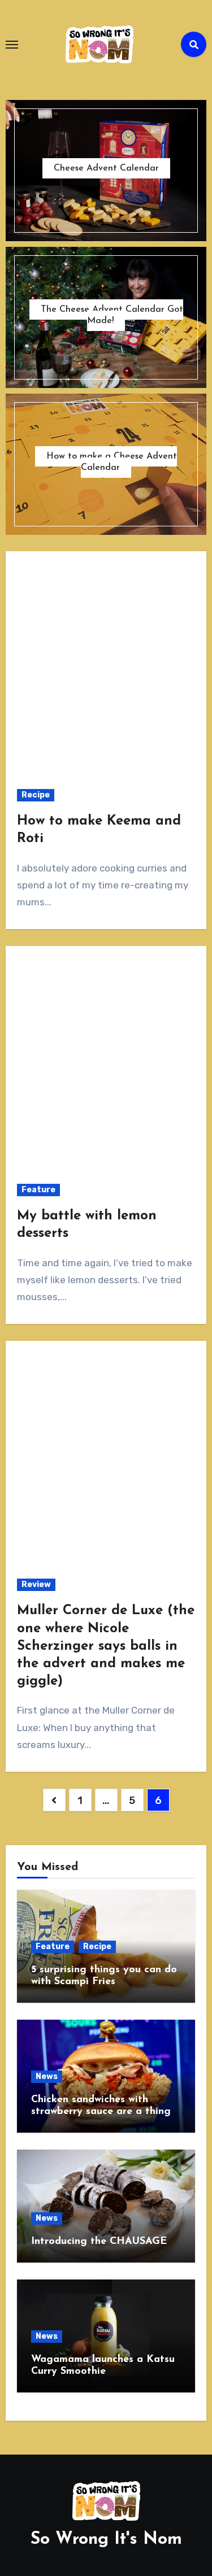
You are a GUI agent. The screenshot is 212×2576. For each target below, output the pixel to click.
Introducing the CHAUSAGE (99, 2242)
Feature (38, 1190)
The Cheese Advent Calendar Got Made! (112, 315)
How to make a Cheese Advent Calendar (112, 462)
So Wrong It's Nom (106, 2540)
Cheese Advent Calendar (106, 168)
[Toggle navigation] (12, 45)
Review (36, 1585)
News (47, 2076)
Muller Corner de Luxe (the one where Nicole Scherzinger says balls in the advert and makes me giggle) (106, 1646)
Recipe (36, 795)
